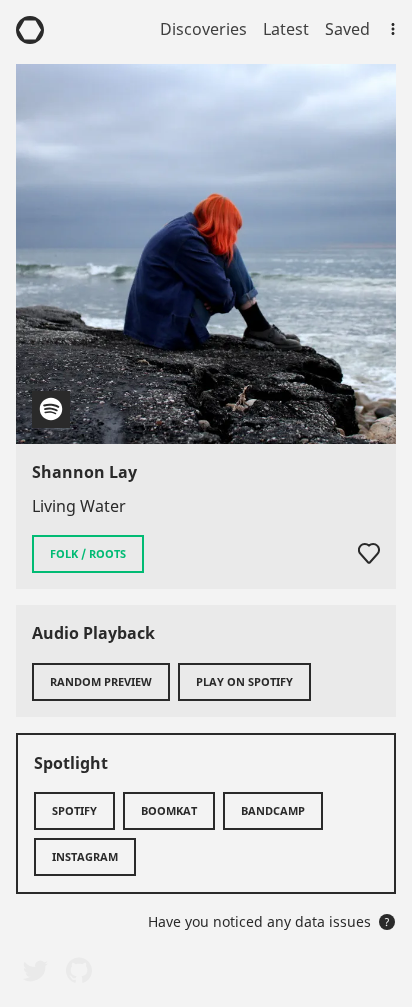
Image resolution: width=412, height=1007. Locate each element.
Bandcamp (273, 810)
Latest (286, 29)
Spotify (74, 810)
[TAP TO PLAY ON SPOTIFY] (206, 254)
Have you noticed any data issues (269, 921)
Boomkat (169, 810)
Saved (347, 29)
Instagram (85, 856)
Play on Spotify (244, 681)
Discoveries (203, 29)
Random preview (101, 681)
